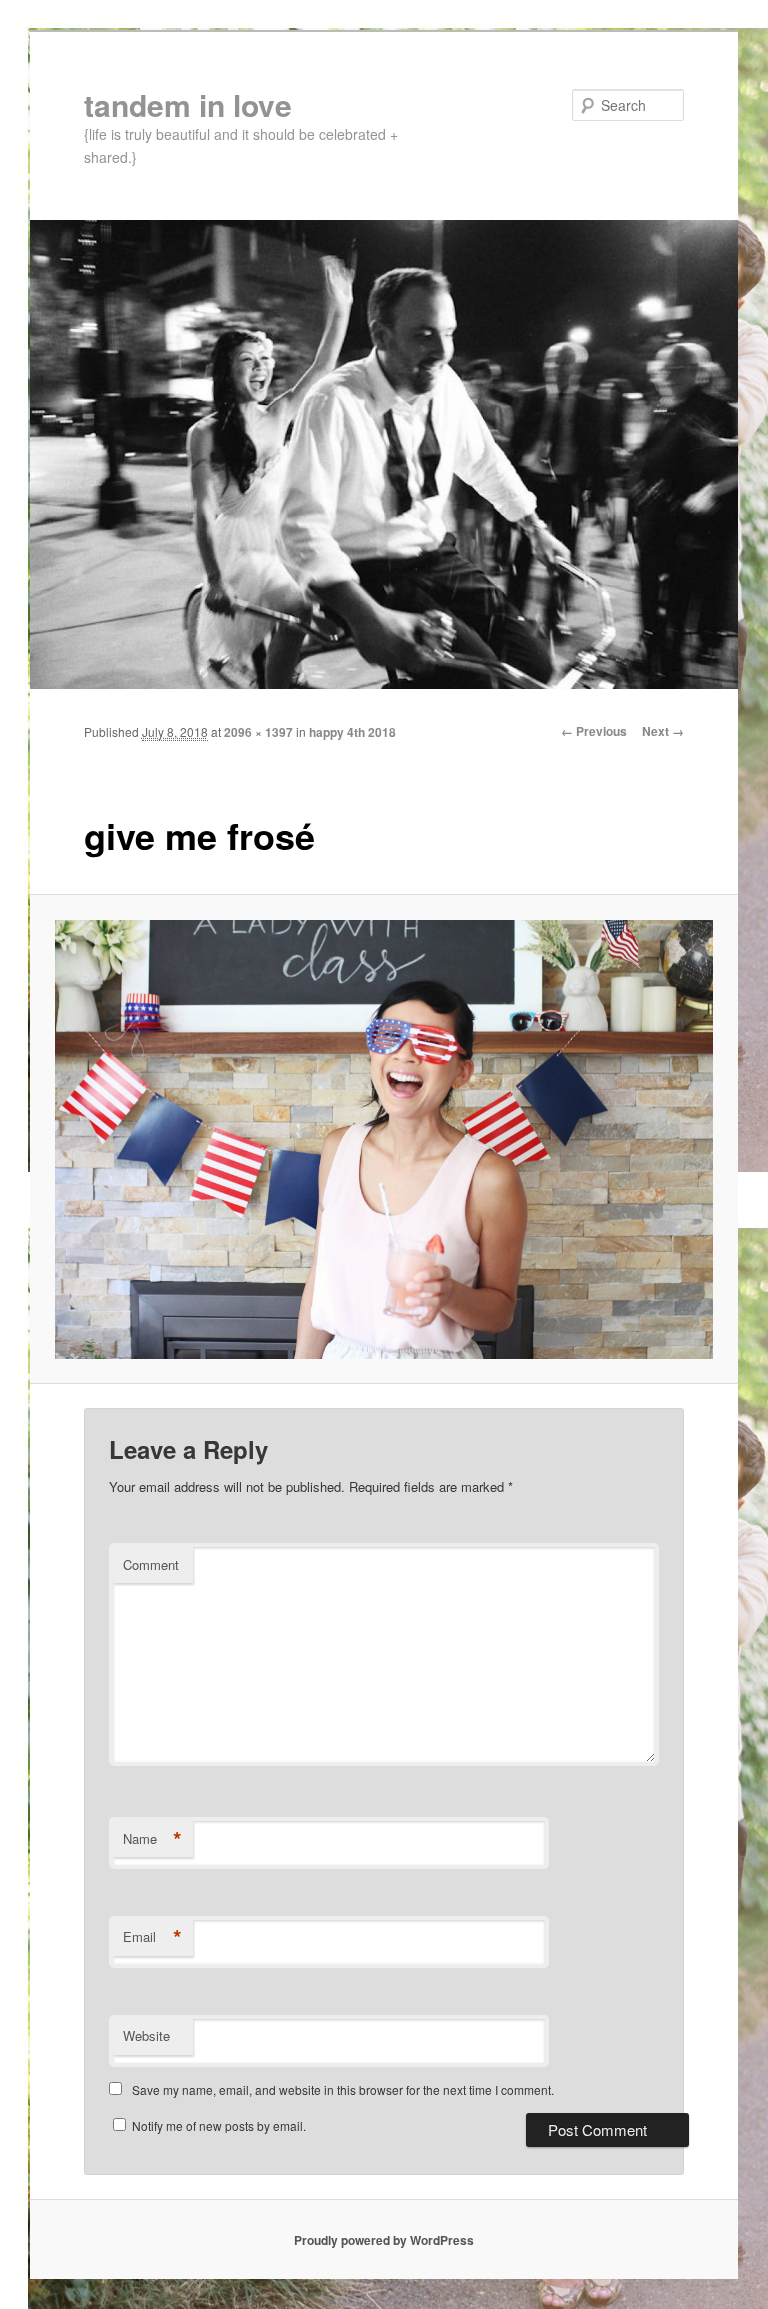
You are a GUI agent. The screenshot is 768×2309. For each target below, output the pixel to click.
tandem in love (188, 104)
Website (146, 2035)
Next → (663, 731)
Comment (151, 1564)
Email (152, 1937)
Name (152, 1839)
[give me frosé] (384, 1139)
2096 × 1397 (258, 732)
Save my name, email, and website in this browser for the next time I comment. (343, 2089)
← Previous (594, 731)
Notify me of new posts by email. (219, 2125)
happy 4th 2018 (352, 732)
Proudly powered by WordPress (384, 2240)
